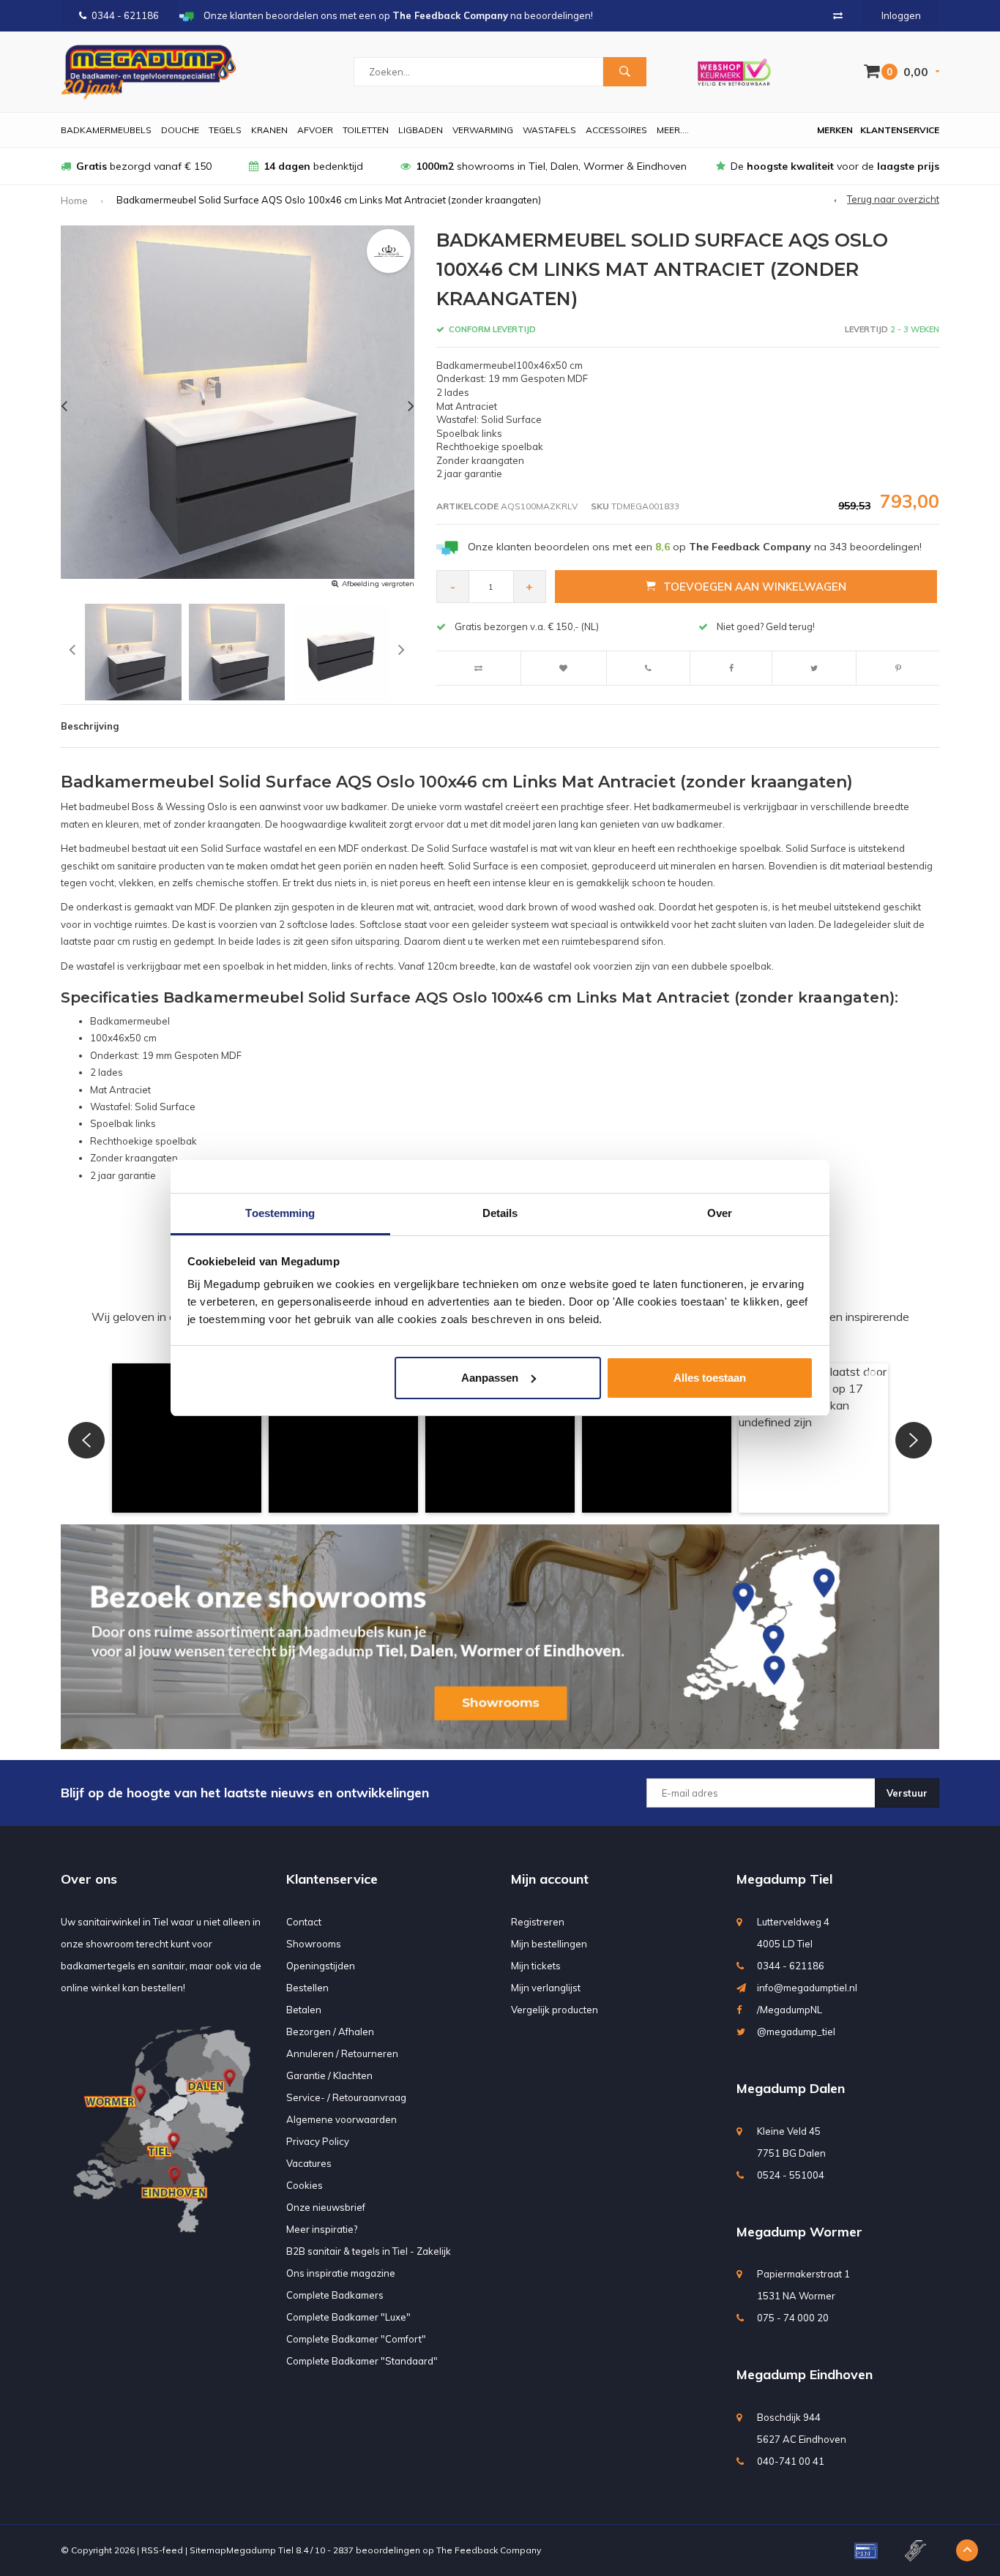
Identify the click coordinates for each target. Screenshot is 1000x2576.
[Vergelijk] (838, 15)
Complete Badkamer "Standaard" (362, 2361)
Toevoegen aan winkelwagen (755, 587)
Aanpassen (490, 1378)
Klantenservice (900, 130)
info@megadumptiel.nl (807, 1988)
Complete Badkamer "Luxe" (348, 2317)
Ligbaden (421, 130)
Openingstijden (321, 1966)
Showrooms (314, 1944)
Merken (835, 130)
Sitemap (208, 2550)
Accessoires (616, 130)
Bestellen (307, 1988)
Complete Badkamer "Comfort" (356, 2339)
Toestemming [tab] (280, 1213)
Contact (304, 1922)
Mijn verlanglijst (546, 1988)
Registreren (538, 1922)
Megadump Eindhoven (805, 2374)
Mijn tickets (536, 1966)
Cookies (305, 2185)
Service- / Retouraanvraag (346, 2097)
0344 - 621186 (125, 15)
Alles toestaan (710, 1378)
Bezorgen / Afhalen (330, 2032)
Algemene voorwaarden (342, 2119)
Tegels (225, 130)
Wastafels (549, 130)
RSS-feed (162, 2550)
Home (74, 201)
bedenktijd (313, 166)
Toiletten (366, 130)
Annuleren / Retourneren (342, 2053)
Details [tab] (500, 1213)
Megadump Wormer (799, 2232)
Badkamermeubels (106, 130)
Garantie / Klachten (329, 2075)
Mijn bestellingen (549, 1944)
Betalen (304, 2010)
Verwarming (483, 130)
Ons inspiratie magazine (341, 2273)
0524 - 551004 (791, 2175)
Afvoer (315, 130)
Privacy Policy (318, 2141)
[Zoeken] (624, 72)
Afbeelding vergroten (378, 584)
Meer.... (673, 130)
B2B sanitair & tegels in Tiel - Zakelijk (369, 2251)
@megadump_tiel (796, 2032)
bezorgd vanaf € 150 (144, 166)
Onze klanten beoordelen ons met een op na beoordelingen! (695, 547)
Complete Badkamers (335, 2295)
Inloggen (901, 15)
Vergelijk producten (555, 2010)
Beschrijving (90, 726)
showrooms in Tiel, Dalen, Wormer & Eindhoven (551, 166)
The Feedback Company (489, 2550)
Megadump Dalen (791, 2088)
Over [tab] (720, 1213)
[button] (187, 1438)
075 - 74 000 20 (793, 2318)
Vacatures (309, 2163)
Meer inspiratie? (322, 2229)
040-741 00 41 (791, 2461)
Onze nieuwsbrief (326, 2207)
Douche (180, 130)
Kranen (269, 130)
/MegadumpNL (790, 2010)
